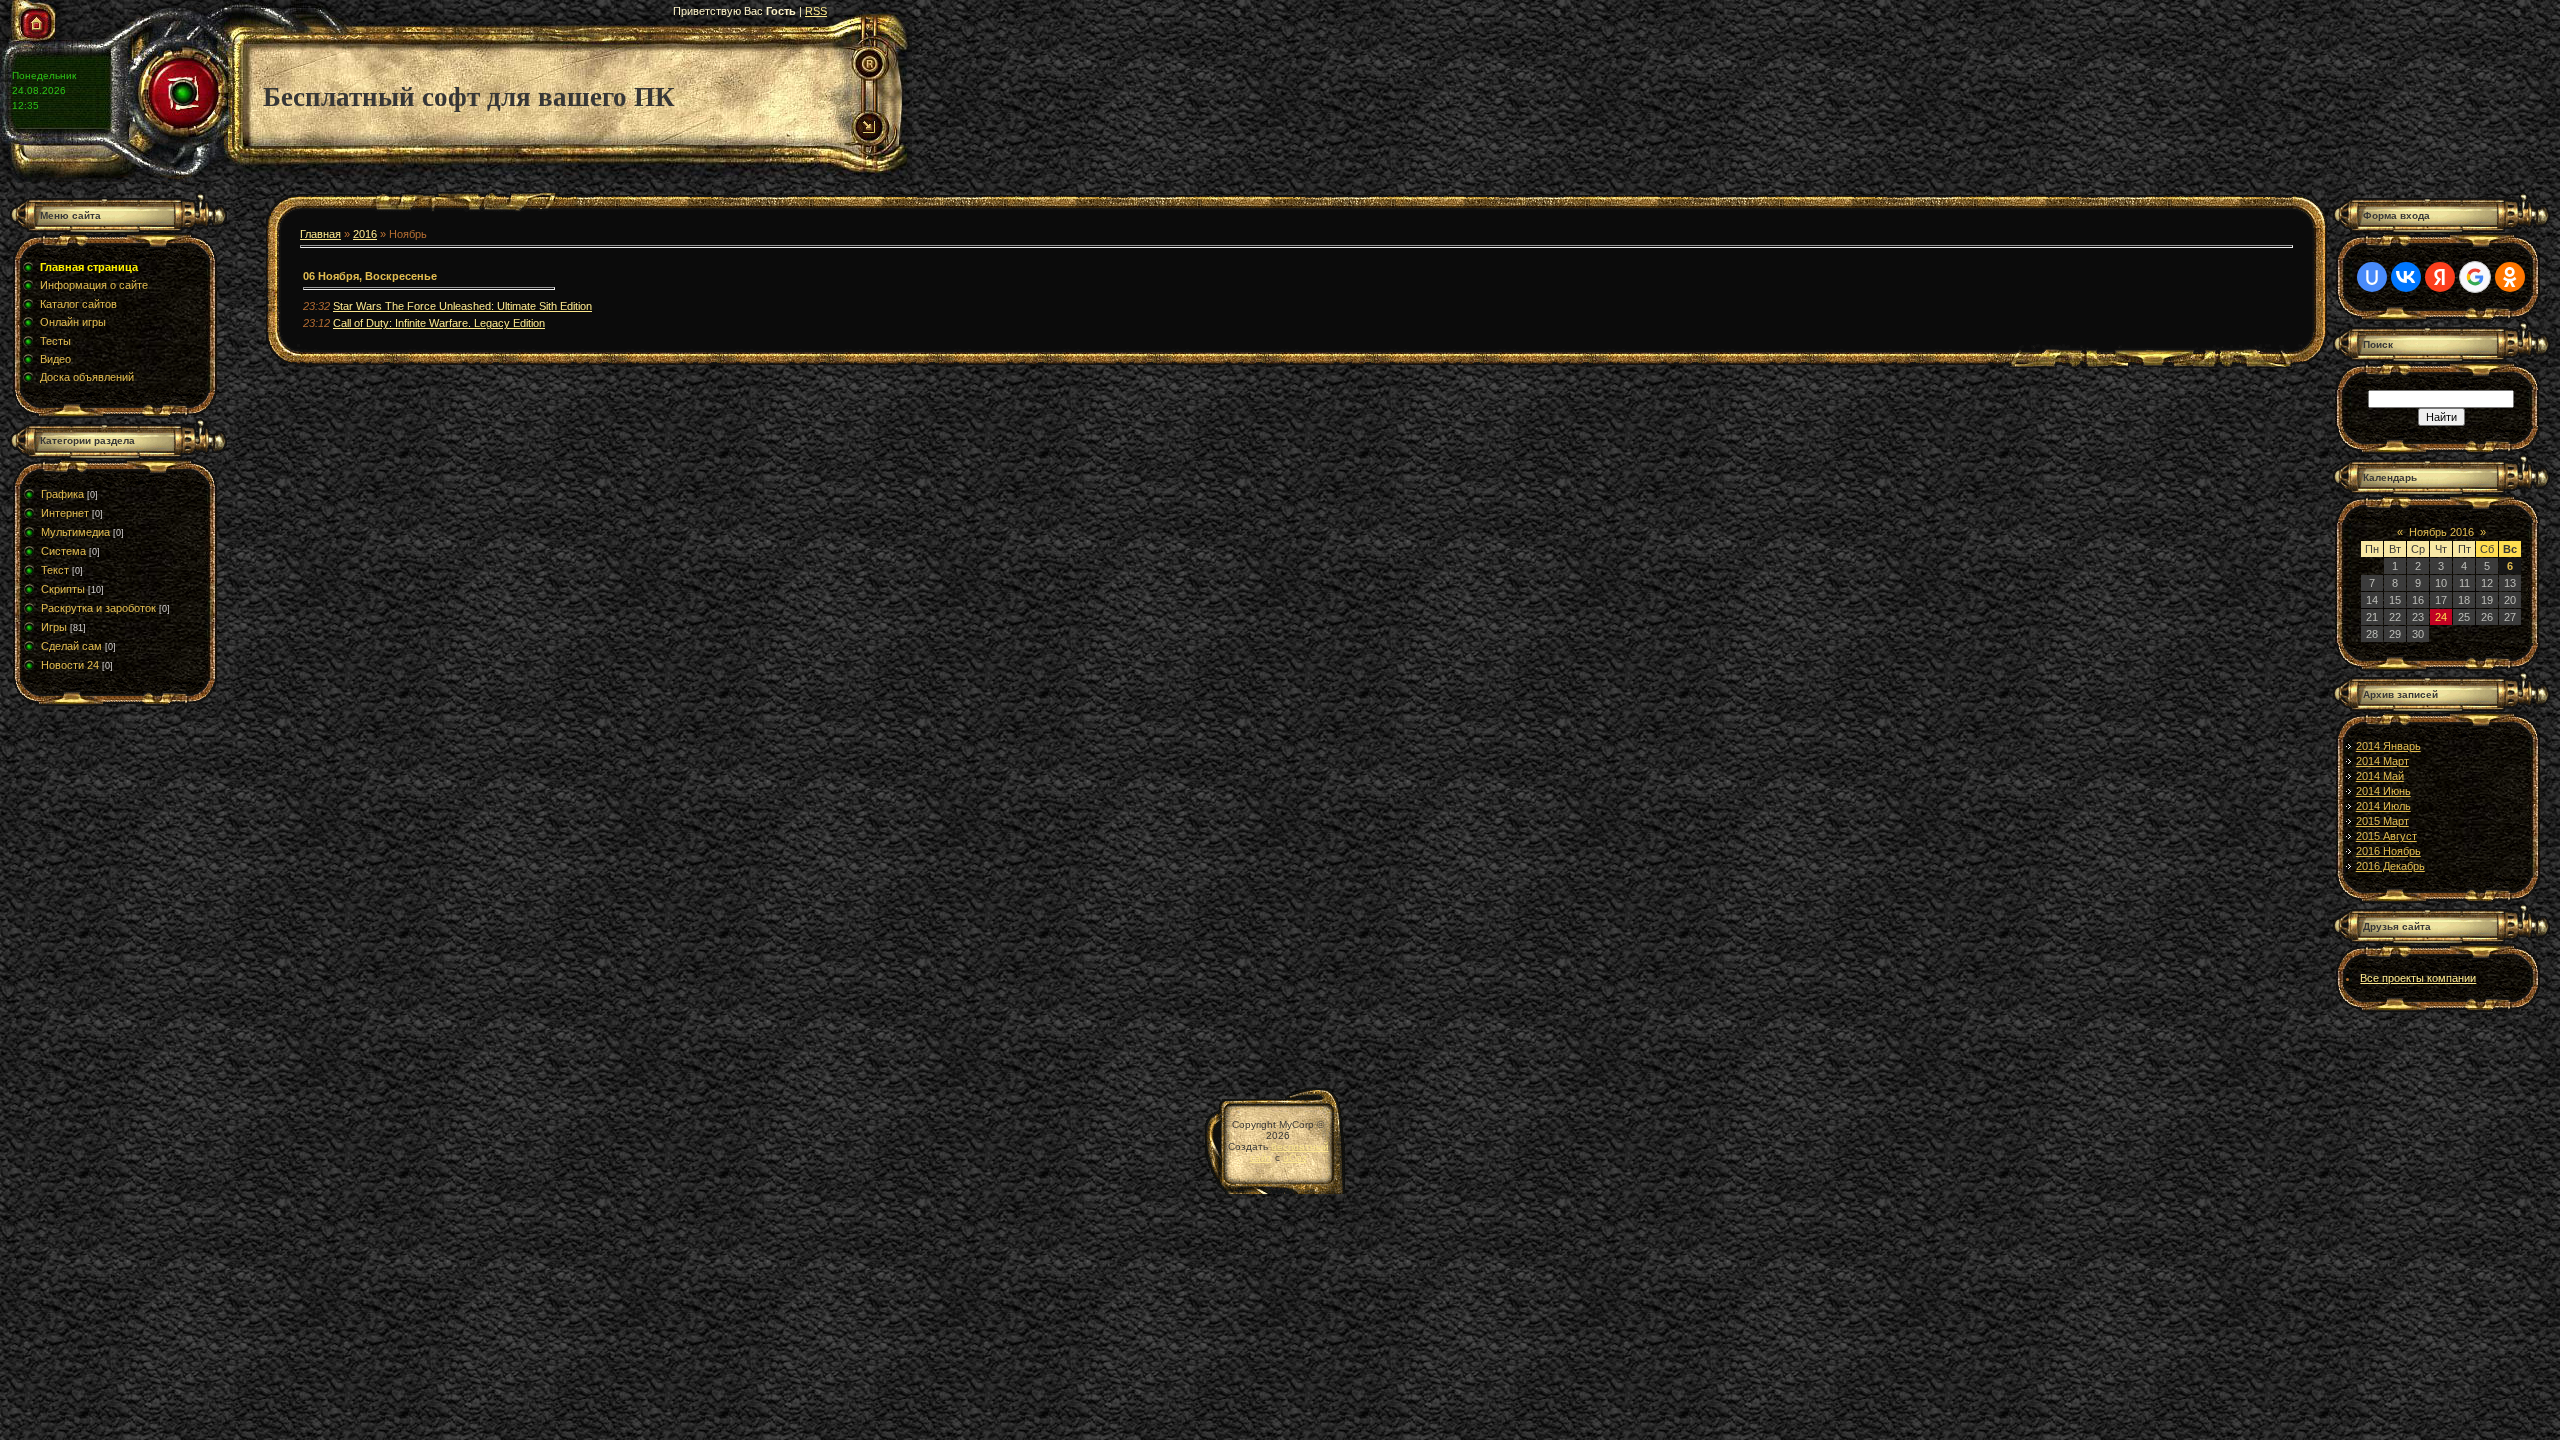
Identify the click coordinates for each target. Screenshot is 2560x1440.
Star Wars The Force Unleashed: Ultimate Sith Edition (462, 306)
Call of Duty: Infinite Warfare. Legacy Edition (439, 323)
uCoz (1295, 1157)
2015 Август (2386, 836)
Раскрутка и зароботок (98, 608)
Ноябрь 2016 (2441, 532)
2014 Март (2382, 761)
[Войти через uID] (2372, 277)
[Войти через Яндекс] (2440, 277)
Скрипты (63, 589)
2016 (365, 234)
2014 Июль (2383, 806)
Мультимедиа (75, 532)
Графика (62, 494)
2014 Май (2380, 776)
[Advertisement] (135, 886)
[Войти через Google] (2475, 277)
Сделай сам (71, 646)
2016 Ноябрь (2388, 851)
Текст (55, 570)
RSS (816, 11)
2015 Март (2382, 821)
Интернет (65, 513)
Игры (54, 627)
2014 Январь (2388, 746)
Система (63, 551)
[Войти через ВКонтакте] (2406, 277)
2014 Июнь (2383, 791)
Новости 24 (70, 665)
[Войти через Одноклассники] (2510, 277)
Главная (320, 234)
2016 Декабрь (2390, 866)
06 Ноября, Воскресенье (370, 276)
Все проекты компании (2418, 978)
